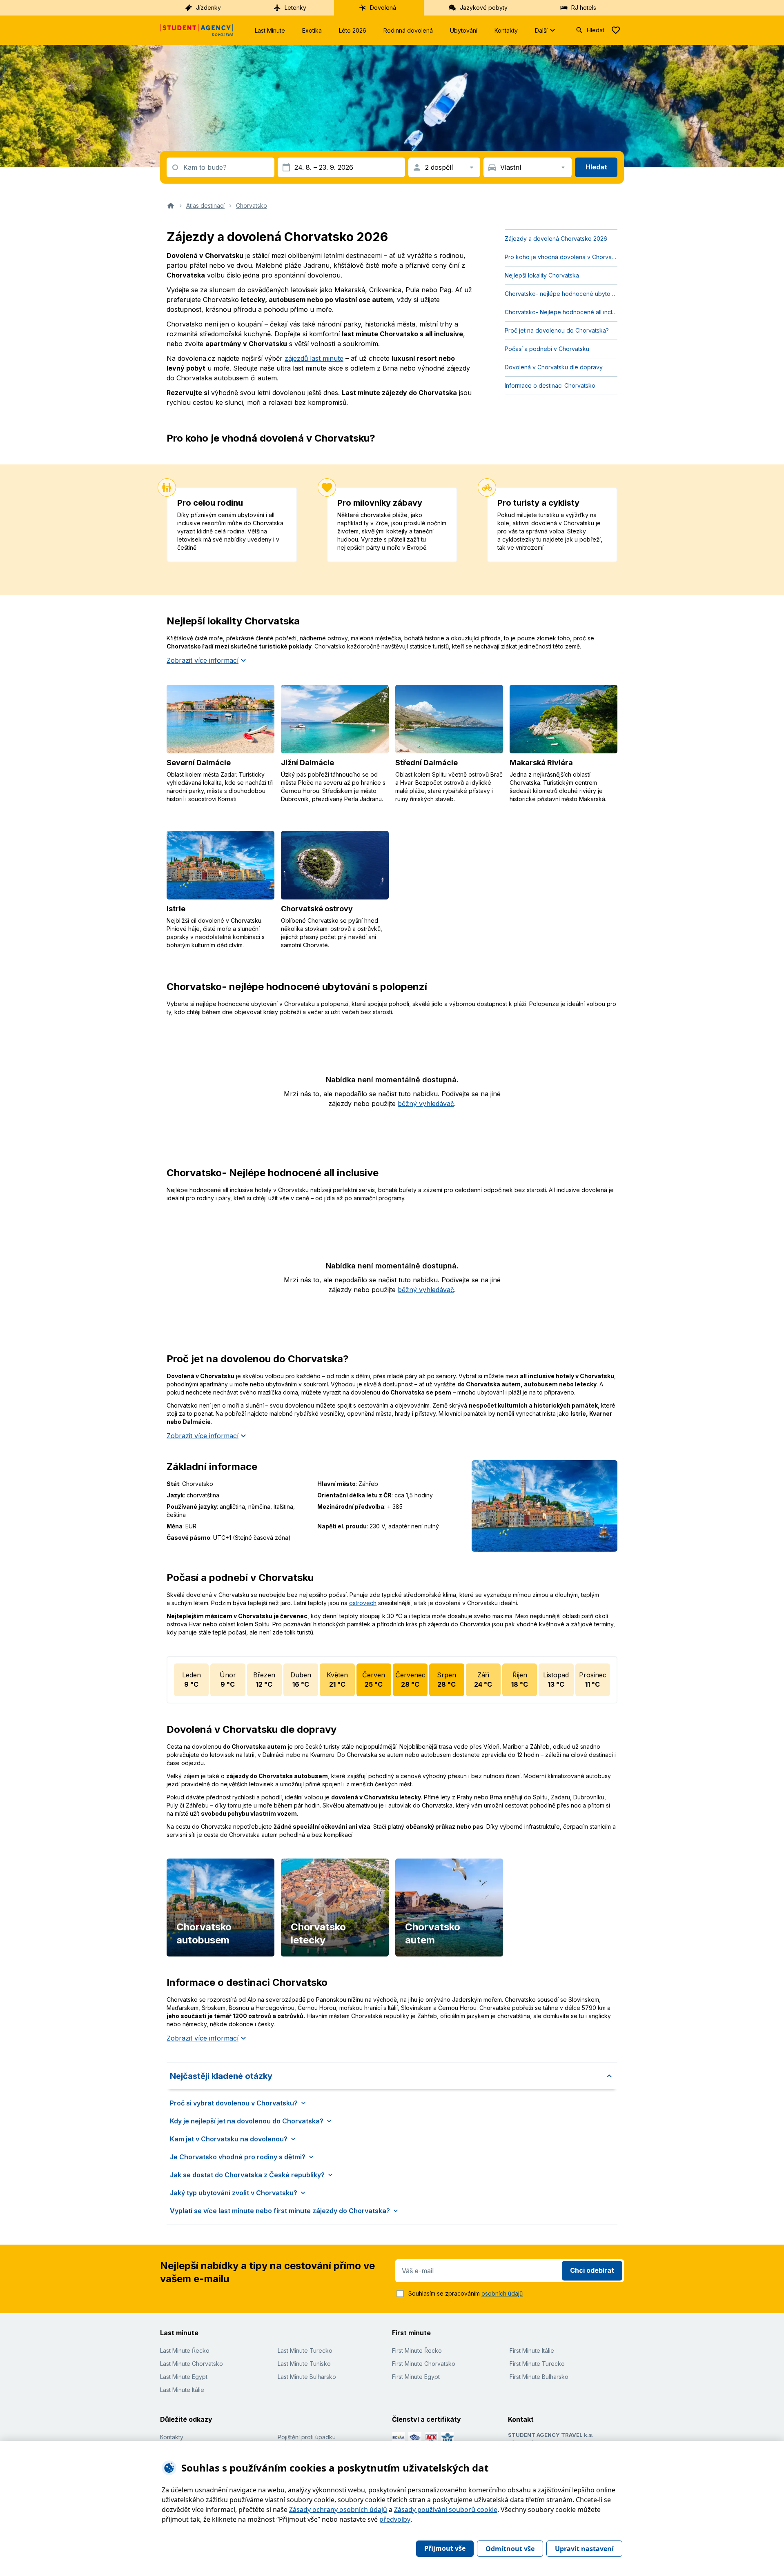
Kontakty (506, 30)
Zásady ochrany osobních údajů (338, 2509)
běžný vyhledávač (426, 1104)
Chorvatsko (252, 205)
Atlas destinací (205, 205)
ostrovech (363, 1603)
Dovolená (383, 8)
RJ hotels (584, 8)
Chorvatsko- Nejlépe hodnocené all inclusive (561, 312)
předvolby (395, 2519)
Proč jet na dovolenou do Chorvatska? (557, 330)
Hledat (596, 30)
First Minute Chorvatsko (424, 2364)
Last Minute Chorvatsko (192, 2364)
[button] (392, 2076)
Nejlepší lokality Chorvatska (542, 275)
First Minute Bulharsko (539, 2377)
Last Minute (270, 30)
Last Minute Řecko (185, 2351)
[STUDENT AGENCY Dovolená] (197, 30)
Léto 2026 (353, 30)
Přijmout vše (445, 2548)
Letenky (295, 8)
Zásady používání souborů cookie (446, 2509)
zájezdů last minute (314, 358)
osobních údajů (502, 2293)
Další (541, 30)
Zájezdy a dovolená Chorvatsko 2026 (556, 239)
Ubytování (464, 30)
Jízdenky (208, 8)
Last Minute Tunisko (304, 2364)
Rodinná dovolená (408, 30)
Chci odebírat (592, 2270)
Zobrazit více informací (203, 660)
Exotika (312, 30)
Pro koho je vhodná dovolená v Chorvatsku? (561, 257)
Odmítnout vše (510, 2549)
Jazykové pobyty (484, 8)
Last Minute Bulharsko (307, 2377)
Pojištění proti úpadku (307, 2437)
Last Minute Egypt (184, 2377)
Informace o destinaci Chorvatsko (550, 385)
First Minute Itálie (532, 2351)
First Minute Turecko (537, 2364)
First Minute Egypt (416, 2377)
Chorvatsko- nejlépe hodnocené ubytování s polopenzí (561, 294)
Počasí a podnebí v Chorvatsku (547, 349)
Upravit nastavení (584, 2549)
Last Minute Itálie (182, 2390)
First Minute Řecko (417, 2351)
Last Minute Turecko (305, 2351)
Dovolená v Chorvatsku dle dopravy (554, 367)
